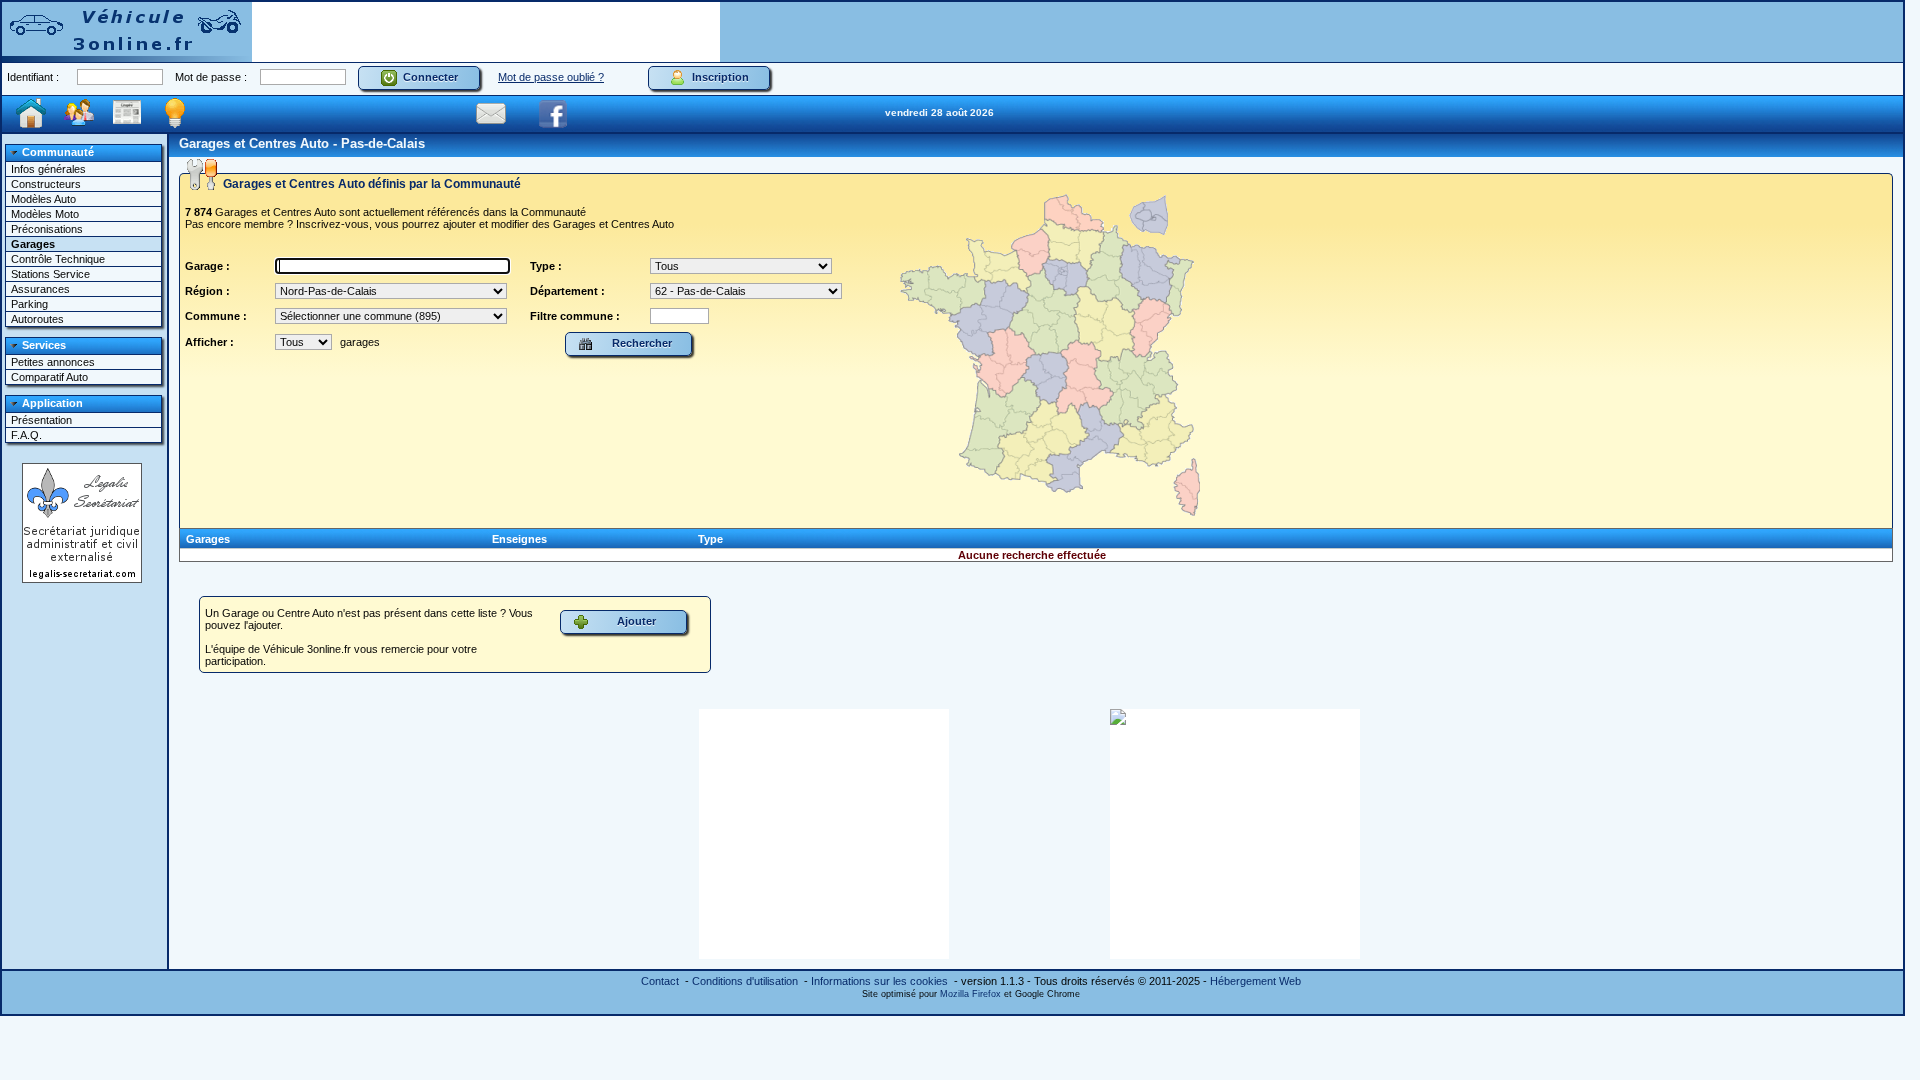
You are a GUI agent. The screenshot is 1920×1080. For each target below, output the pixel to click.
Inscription (717, 77)
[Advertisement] (486, 32)
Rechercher (639, 343)
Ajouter (633, 621)
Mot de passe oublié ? (551, 77)
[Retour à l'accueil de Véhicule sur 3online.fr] (127, 30)
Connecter (427, 77)
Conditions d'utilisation (745, 981)
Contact (660, 981)
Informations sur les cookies (879, 981)
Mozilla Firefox (970, 994)
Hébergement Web (1255, 981)
